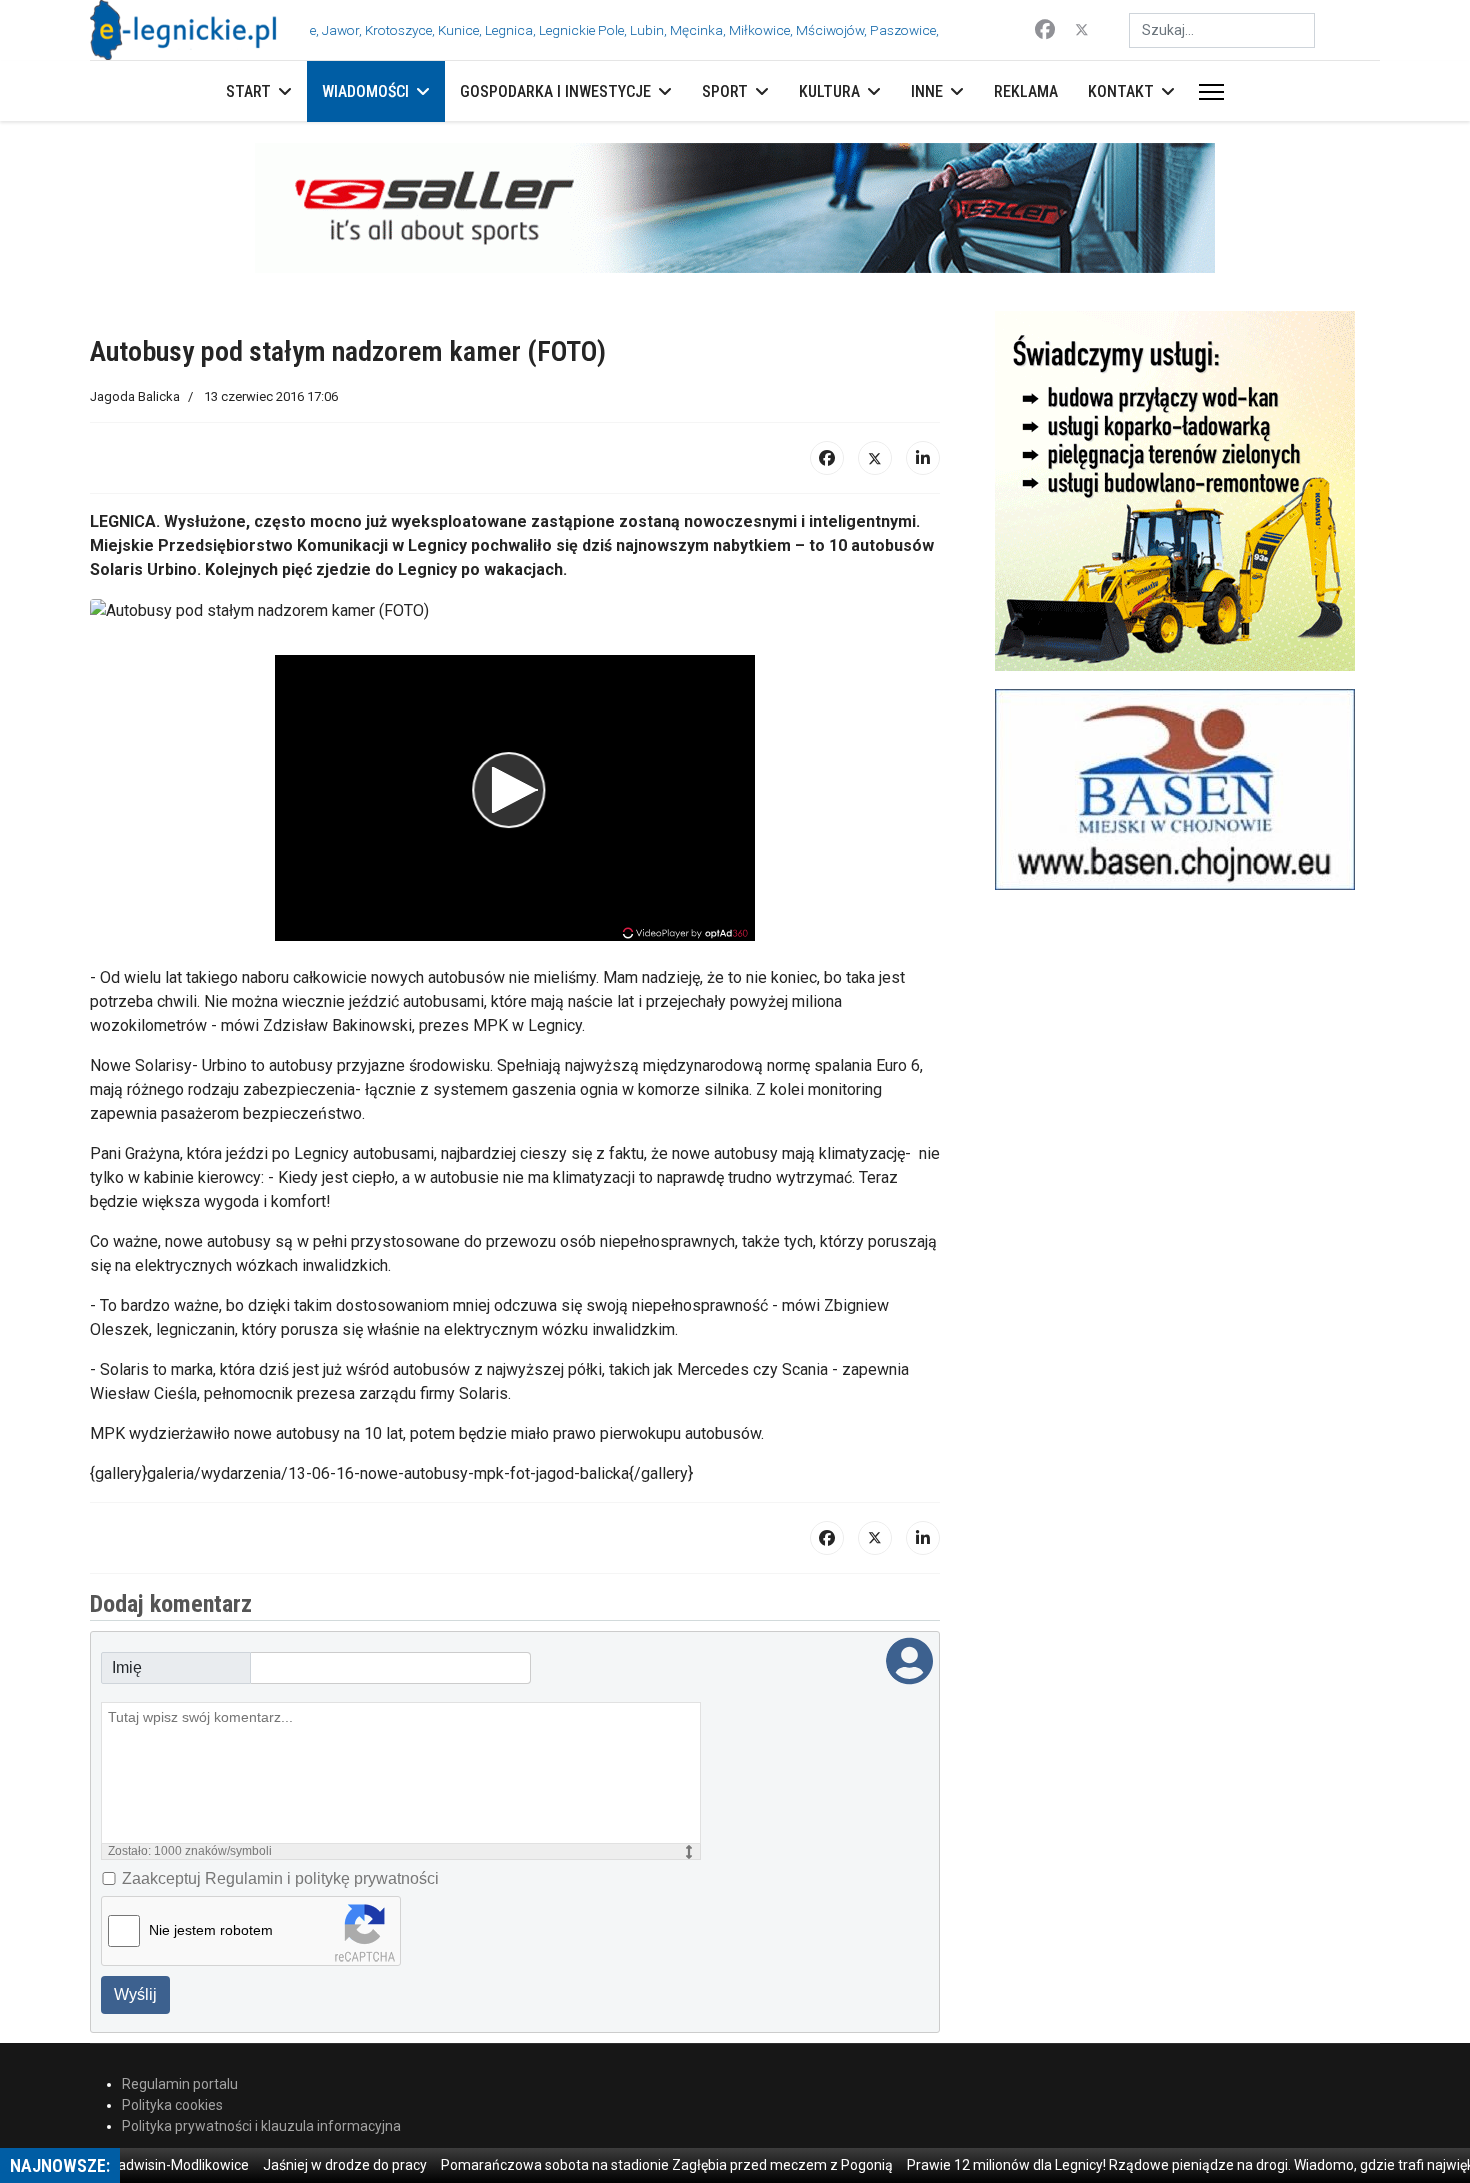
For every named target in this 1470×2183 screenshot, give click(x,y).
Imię (127, 1667)
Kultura (829, 91)
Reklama (1026, 91)
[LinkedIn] (923, 458)
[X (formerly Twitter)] (875, 458)
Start (248, 91)
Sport (725, 91)
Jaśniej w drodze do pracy (278, 2165)
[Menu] (1207, 92)
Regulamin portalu (180, 2084)
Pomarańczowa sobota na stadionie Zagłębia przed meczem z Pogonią (600, 2165)
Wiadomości (365, 91)
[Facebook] (1045, 30)
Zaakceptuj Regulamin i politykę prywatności (280, 1878)
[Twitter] (1082, 30)
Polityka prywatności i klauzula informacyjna (261, 2126)
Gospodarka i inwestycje (555, 91)
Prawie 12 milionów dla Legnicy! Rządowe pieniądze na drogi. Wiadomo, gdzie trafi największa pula (1150, 2165)
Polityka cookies (172, 2105)
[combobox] (1222, 30)
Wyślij (135, 1994)
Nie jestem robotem (211, 1930)
